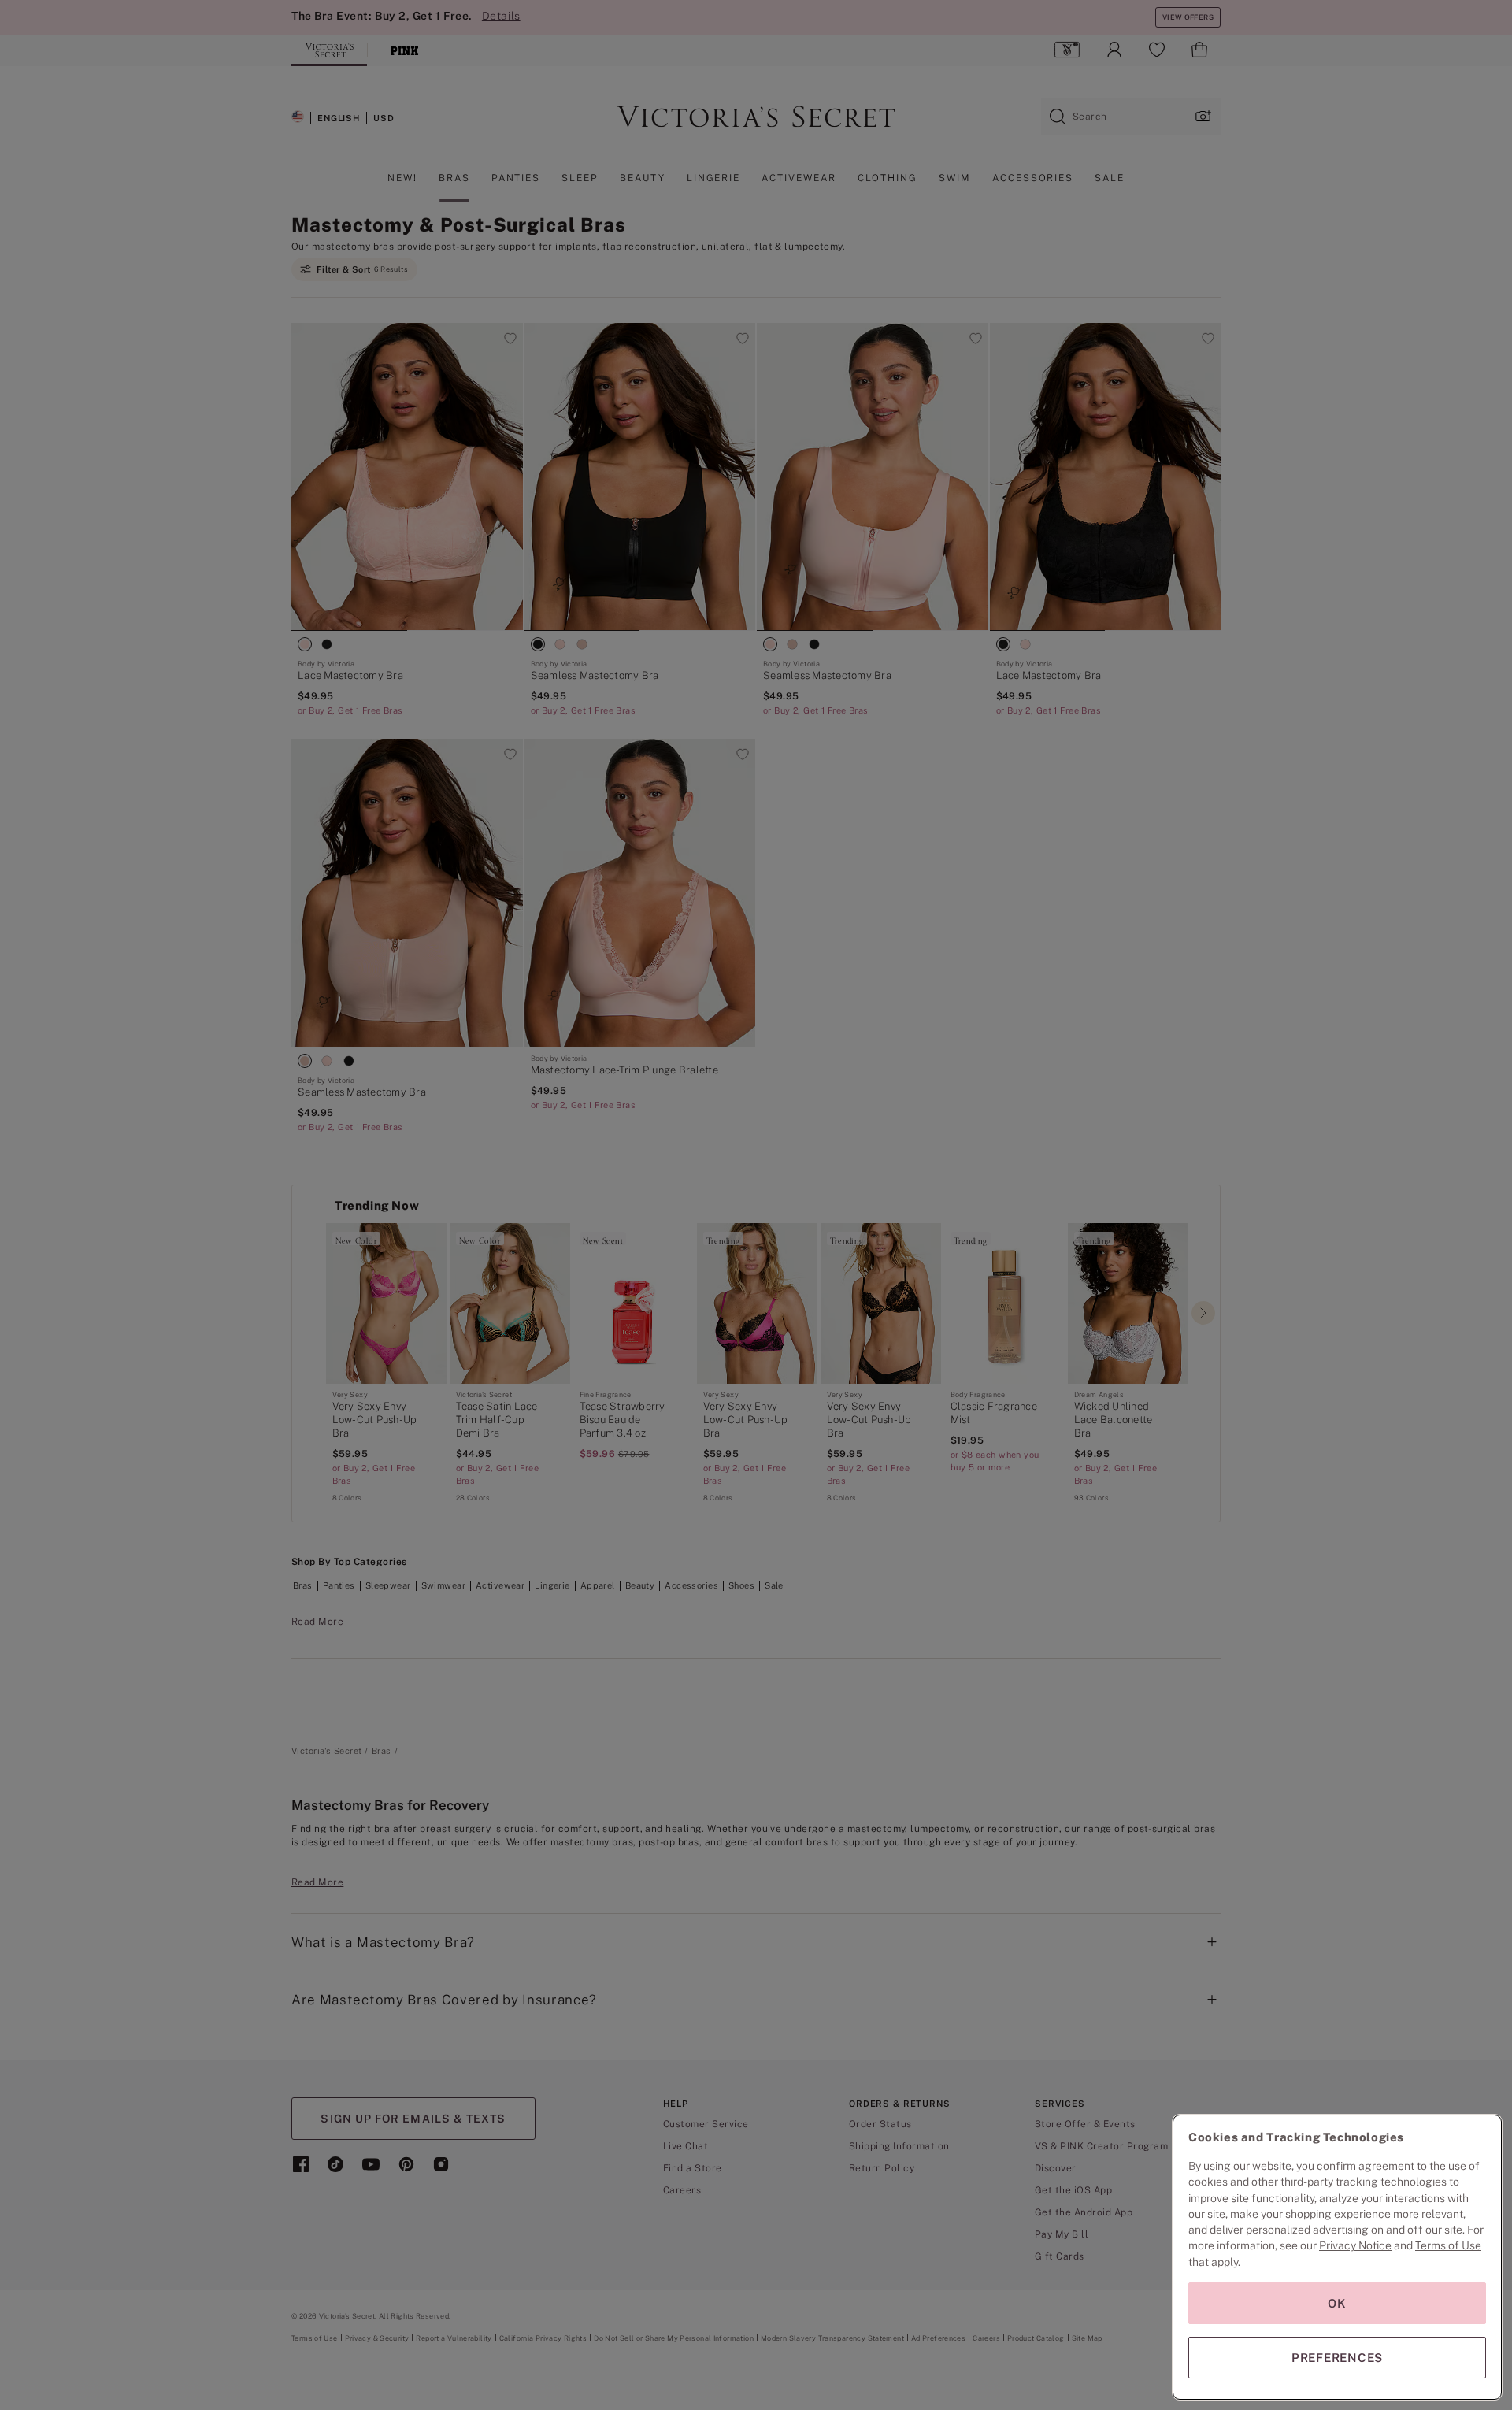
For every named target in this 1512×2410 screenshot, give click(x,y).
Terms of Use (1448, 2245)
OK (1337, 2303)
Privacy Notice (1355, 2245)
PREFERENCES (1337, 2358)
